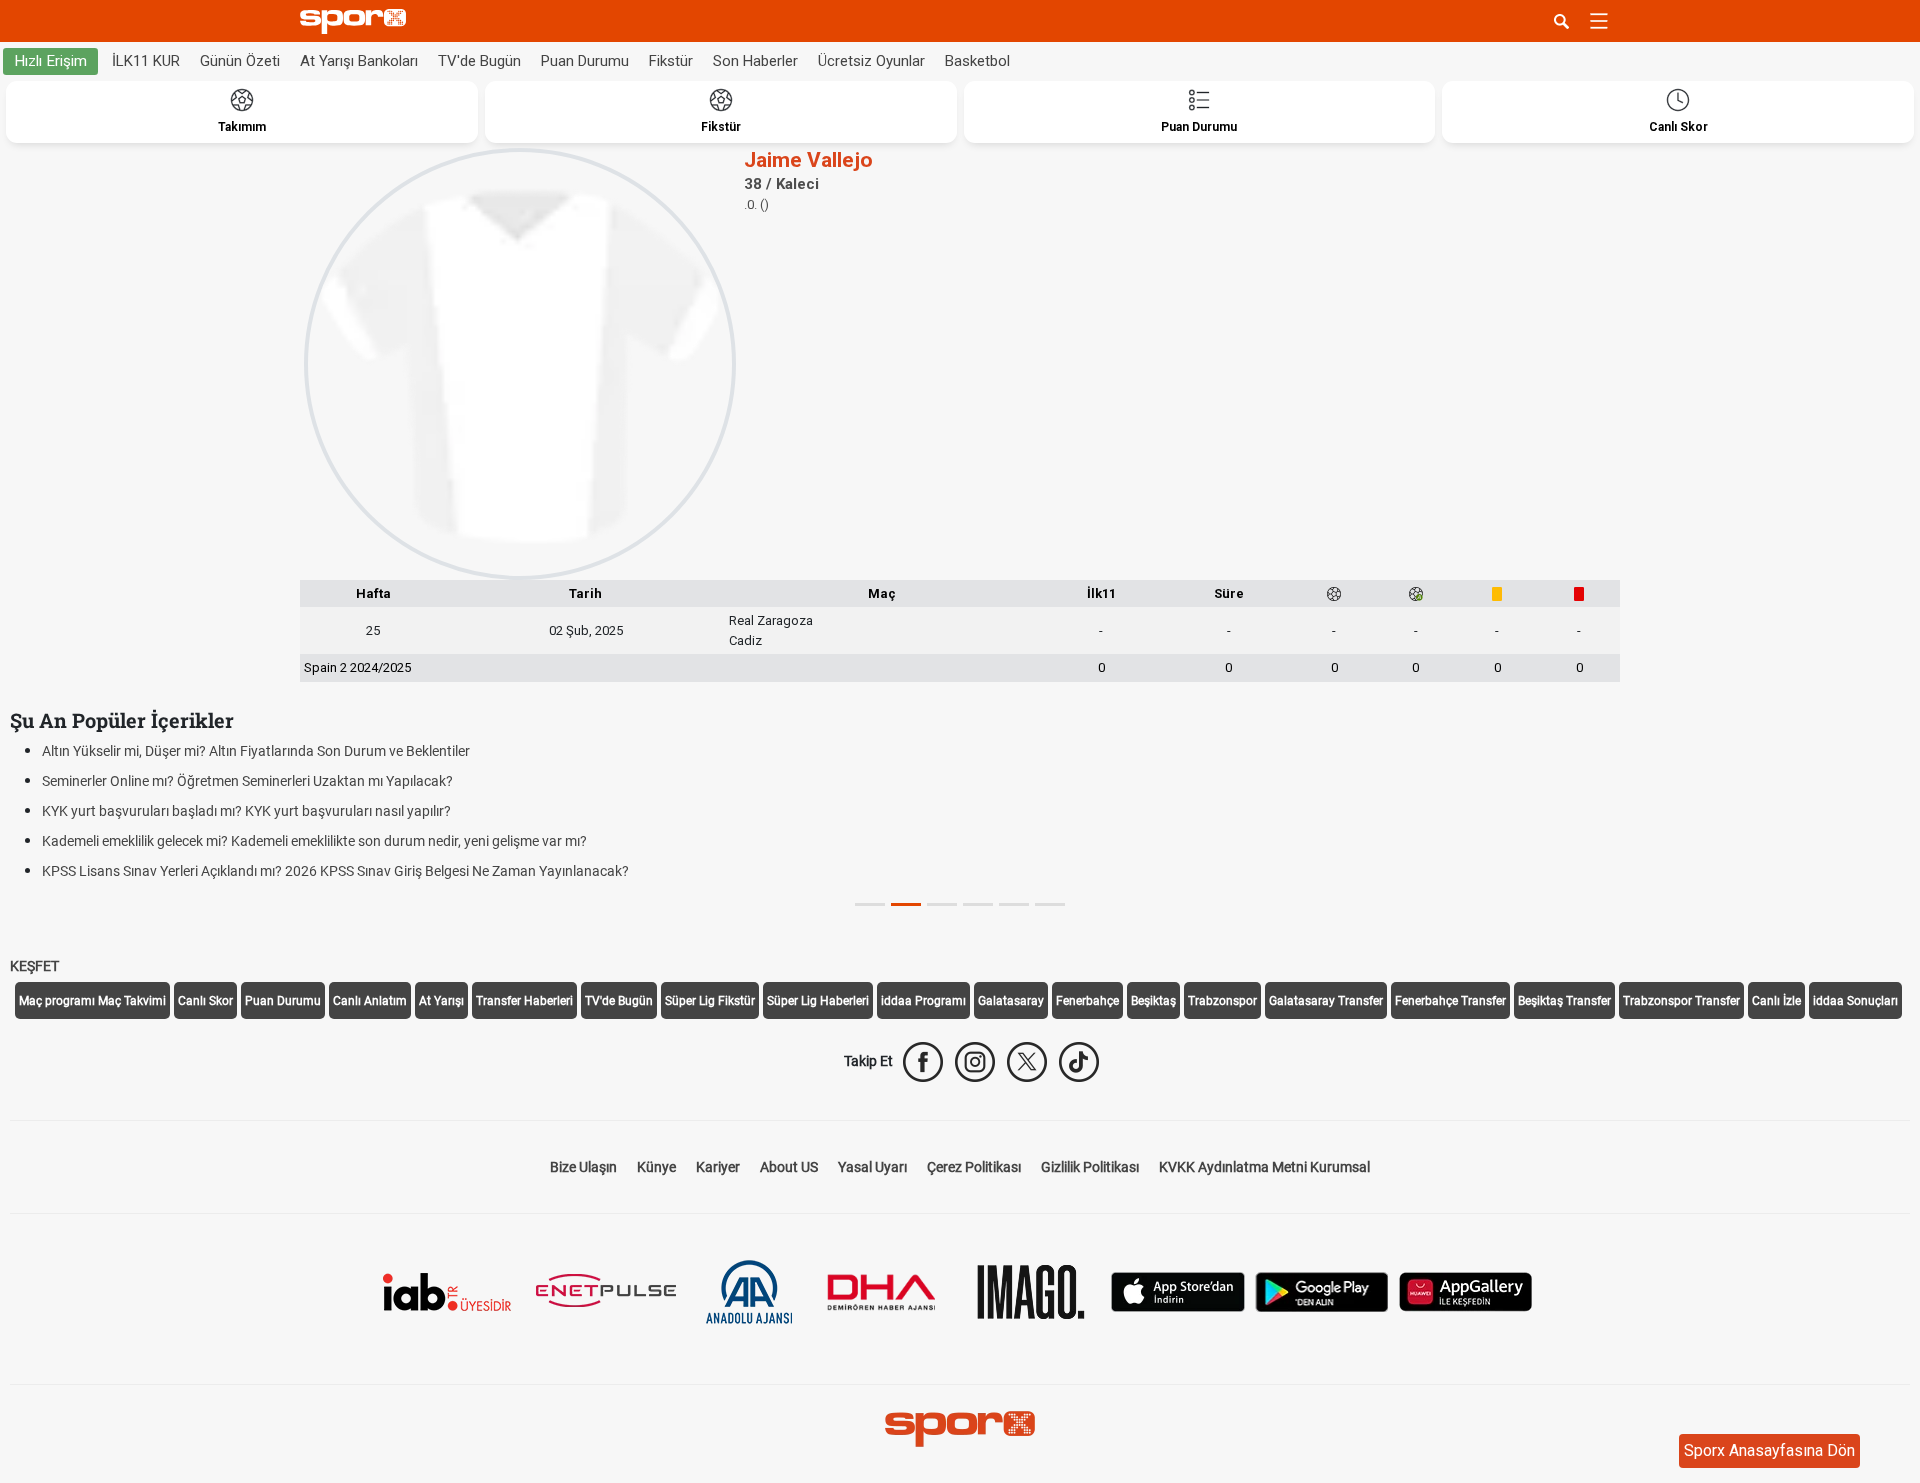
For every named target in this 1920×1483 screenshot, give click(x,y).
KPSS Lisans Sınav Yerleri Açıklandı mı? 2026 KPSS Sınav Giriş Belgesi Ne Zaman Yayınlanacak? (335, 871)
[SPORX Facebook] (923, 1062)
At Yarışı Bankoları (359, 61)
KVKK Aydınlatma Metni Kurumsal (1264, 1167)
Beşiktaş (1153, 1001)
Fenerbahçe (1087, 1001)
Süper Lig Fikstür (710, 1001)
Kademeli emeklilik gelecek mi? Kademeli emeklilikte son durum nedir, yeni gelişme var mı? (314, 841)
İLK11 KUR (146, 61)
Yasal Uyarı (872, 1167)
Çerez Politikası (974, 1167)
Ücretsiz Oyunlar (871, 61)
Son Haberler (755, 61)
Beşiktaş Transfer (1564, 1001)
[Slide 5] (1050, 904)
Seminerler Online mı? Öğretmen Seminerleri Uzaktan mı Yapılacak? (247, 781)
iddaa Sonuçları (1855, 1001)
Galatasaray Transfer (1326, 1001)
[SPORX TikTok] (1079, 1062)
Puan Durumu (585, 61)
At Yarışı (441, 1001)
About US (789, 1167)
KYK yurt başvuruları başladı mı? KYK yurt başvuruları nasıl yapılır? (246, 811)
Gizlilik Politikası (1090, 1167)
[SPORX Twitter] (1027, 1062)
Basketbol (977, 61)
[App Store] (1178, 1290)
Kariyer (718, 1167)
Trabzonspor (1222, 1001)
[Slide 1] (906, 904)
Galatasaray (1011, 1001)
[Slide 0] (870, 904)
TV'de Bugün (479, 61)
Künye (656, 1167)
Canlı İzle (1776, 1001)
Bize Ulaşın (583, 1167)
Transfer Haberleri (524, 1001)
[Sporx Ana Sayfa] (357, 21)
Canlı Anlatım (370, 1001)
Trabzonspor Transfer (1681, 1001)
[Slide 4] (1014, 904)
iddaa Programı (923, 1001)
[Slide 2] (942, 904)
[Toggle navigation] (1599, 21)
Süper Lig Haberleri (818, 1001)
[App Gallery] (1466, 1290)
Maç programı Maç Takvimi (92, 1001)
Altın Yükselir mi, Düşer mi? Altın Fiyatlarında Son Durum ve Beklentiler (256, 751)
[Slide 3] (978, 904)
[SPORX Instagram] (975, 1062)
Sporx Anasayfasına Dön (1769, 1450)
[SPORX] (960, 1429)
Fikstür (671, 61)
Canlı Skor (205, 1001)
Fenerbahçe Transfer (1450, 1001)
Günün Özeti (240, 61)
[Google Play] (1322, 1290)
